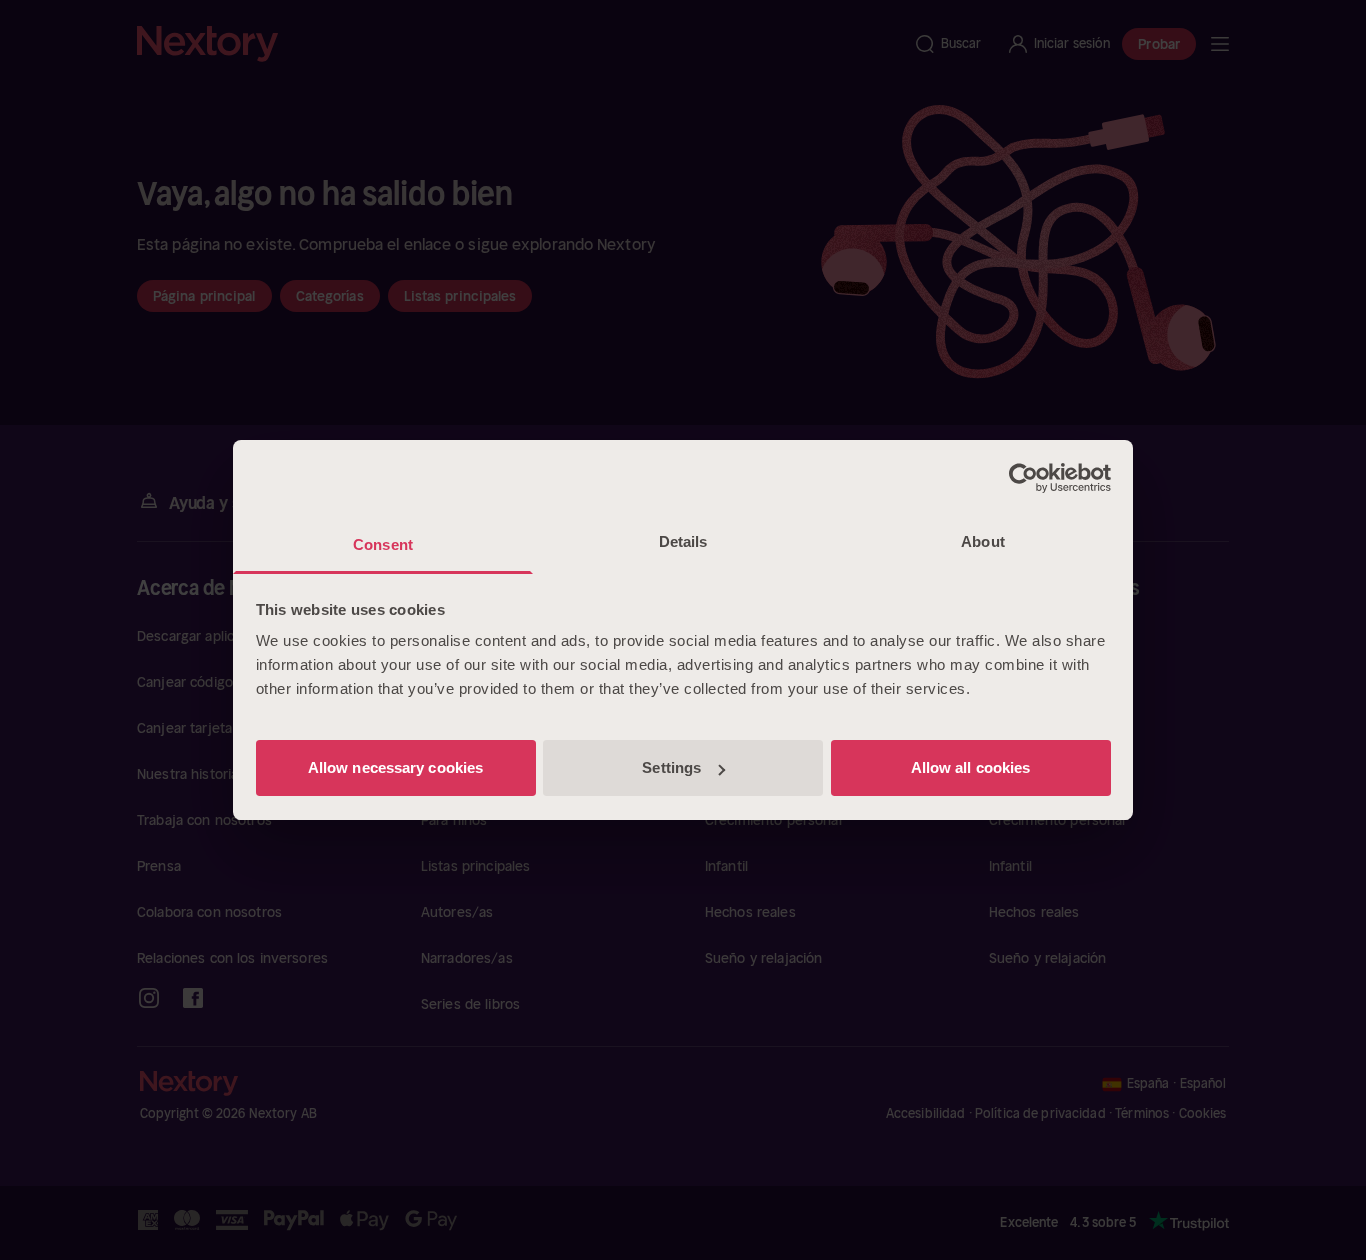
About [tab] (983, 541)
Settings (671, 767)
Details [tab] (683, 541)
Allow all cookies (971, 767)
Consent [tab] (383, 544)
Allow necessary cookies (395, 767)
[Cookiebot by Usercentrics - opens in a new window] (1023, 478)
